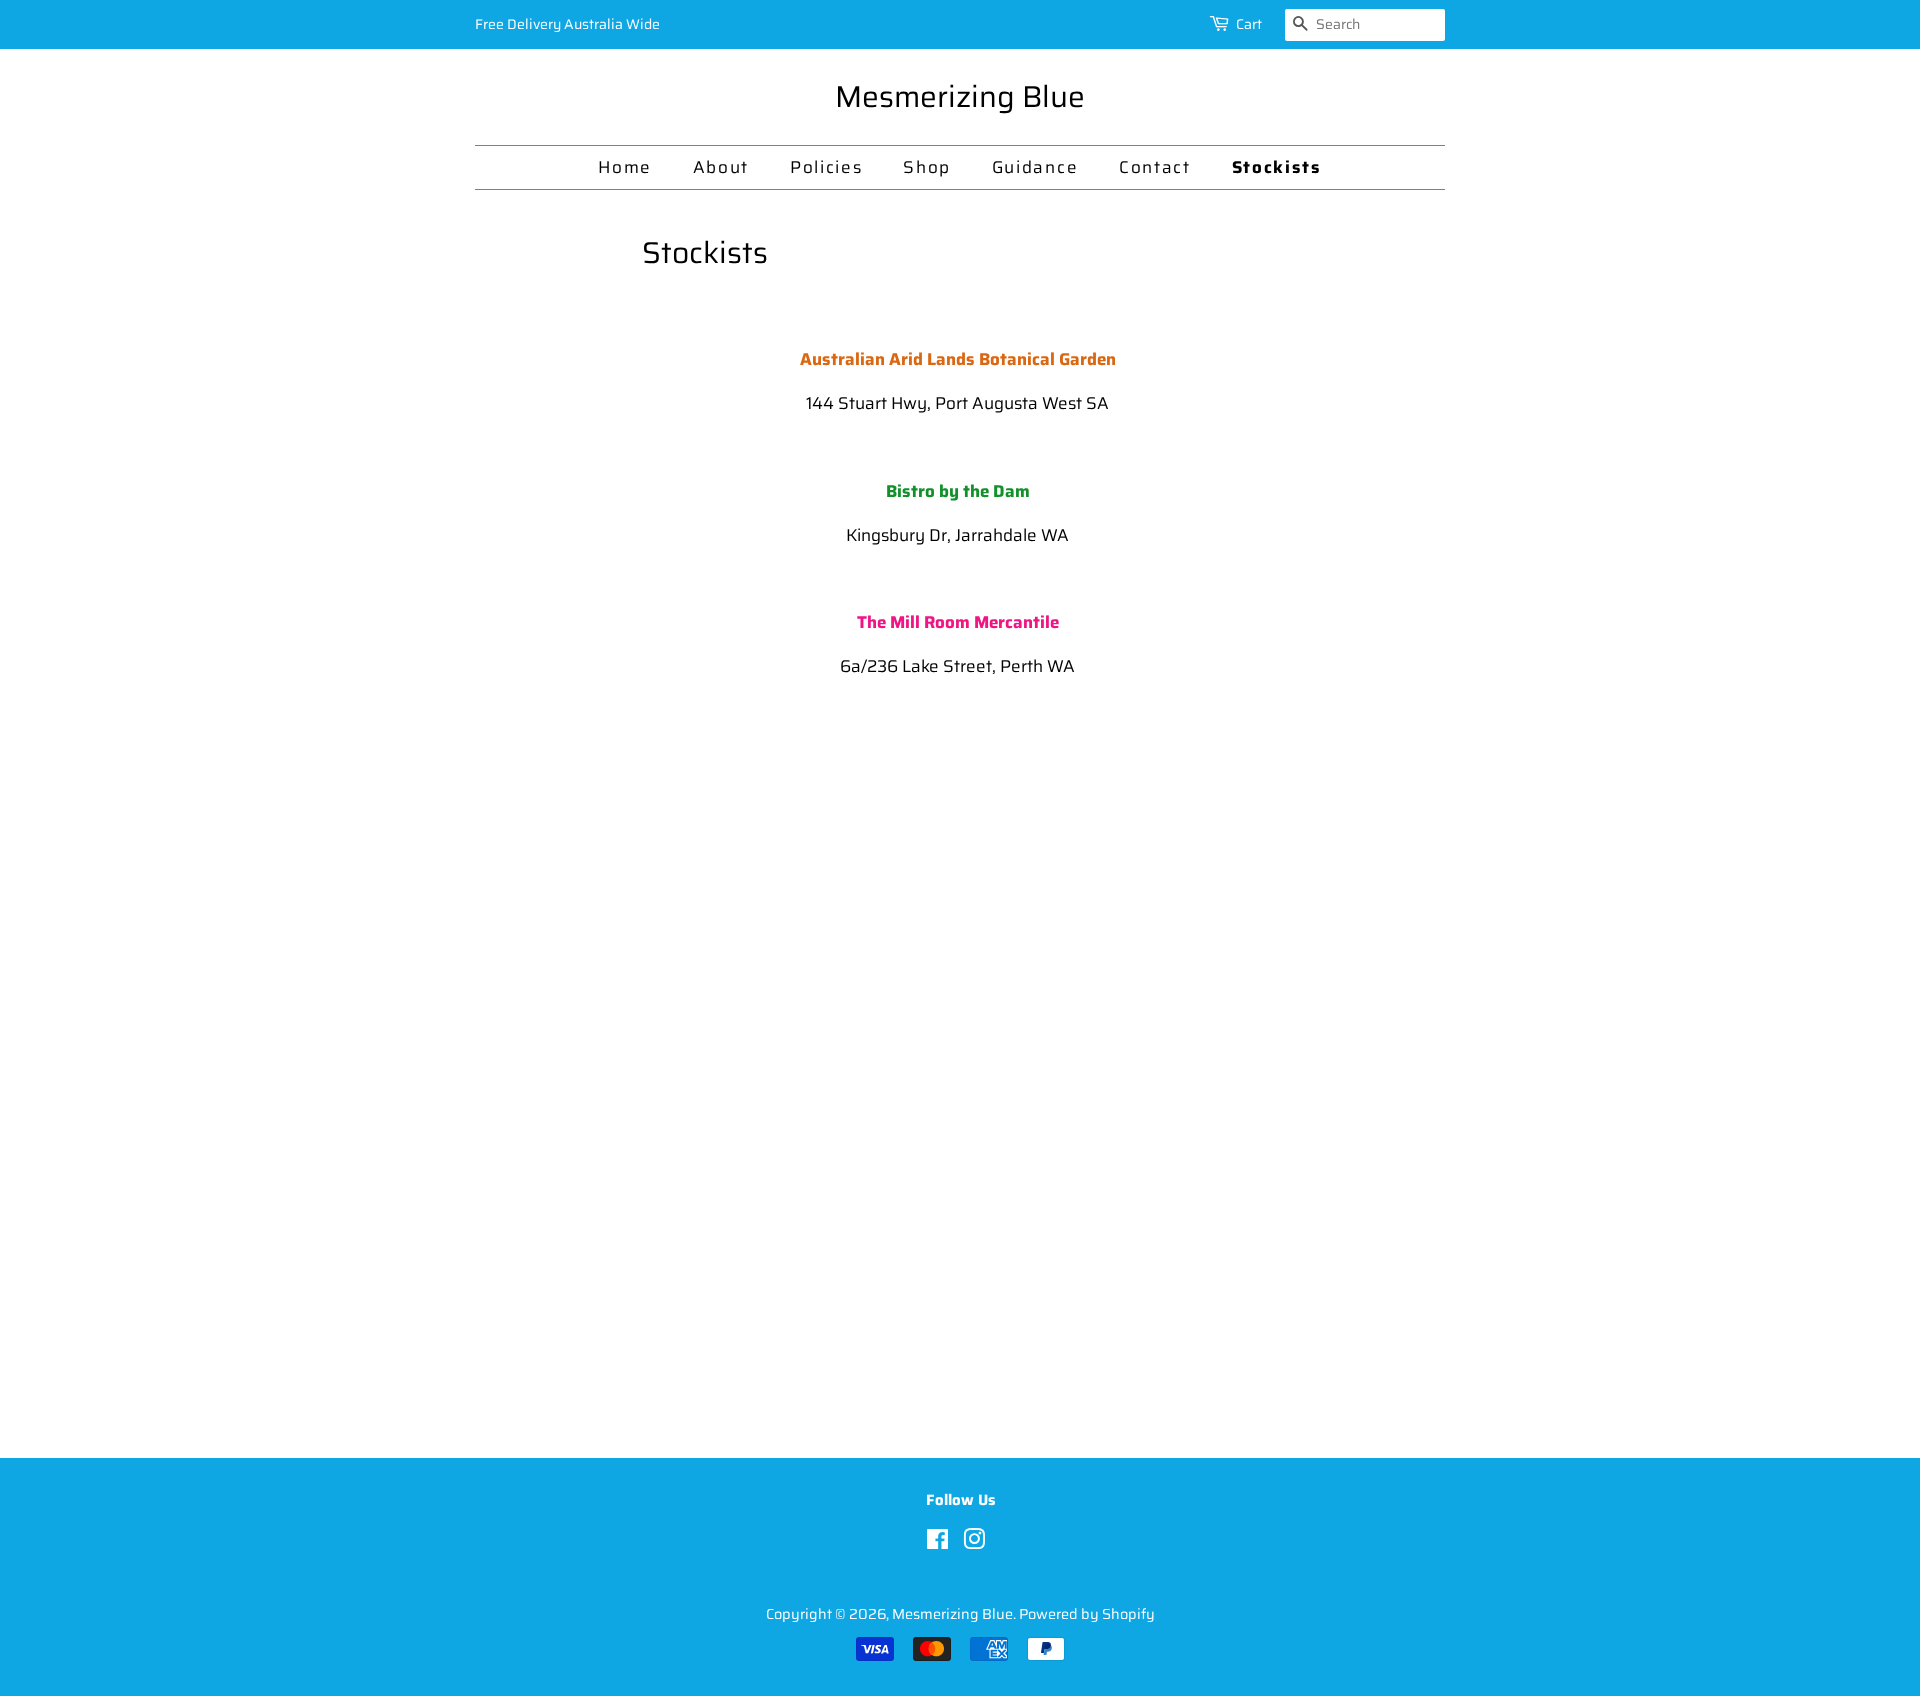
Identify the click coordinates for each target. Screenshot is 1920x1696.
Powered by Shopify (1087, 1614)
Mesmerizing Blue (960, 97)
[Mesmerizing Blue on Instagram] (974, 1543)
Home (625, 167)
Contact (1155, 167)
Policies (826, 167)
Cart (1249, 24)
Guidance (1035, 167)
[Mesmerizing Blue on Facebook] (937, 1543)
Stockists (1277, 167)
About (721, 167)
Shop (927, 167)
